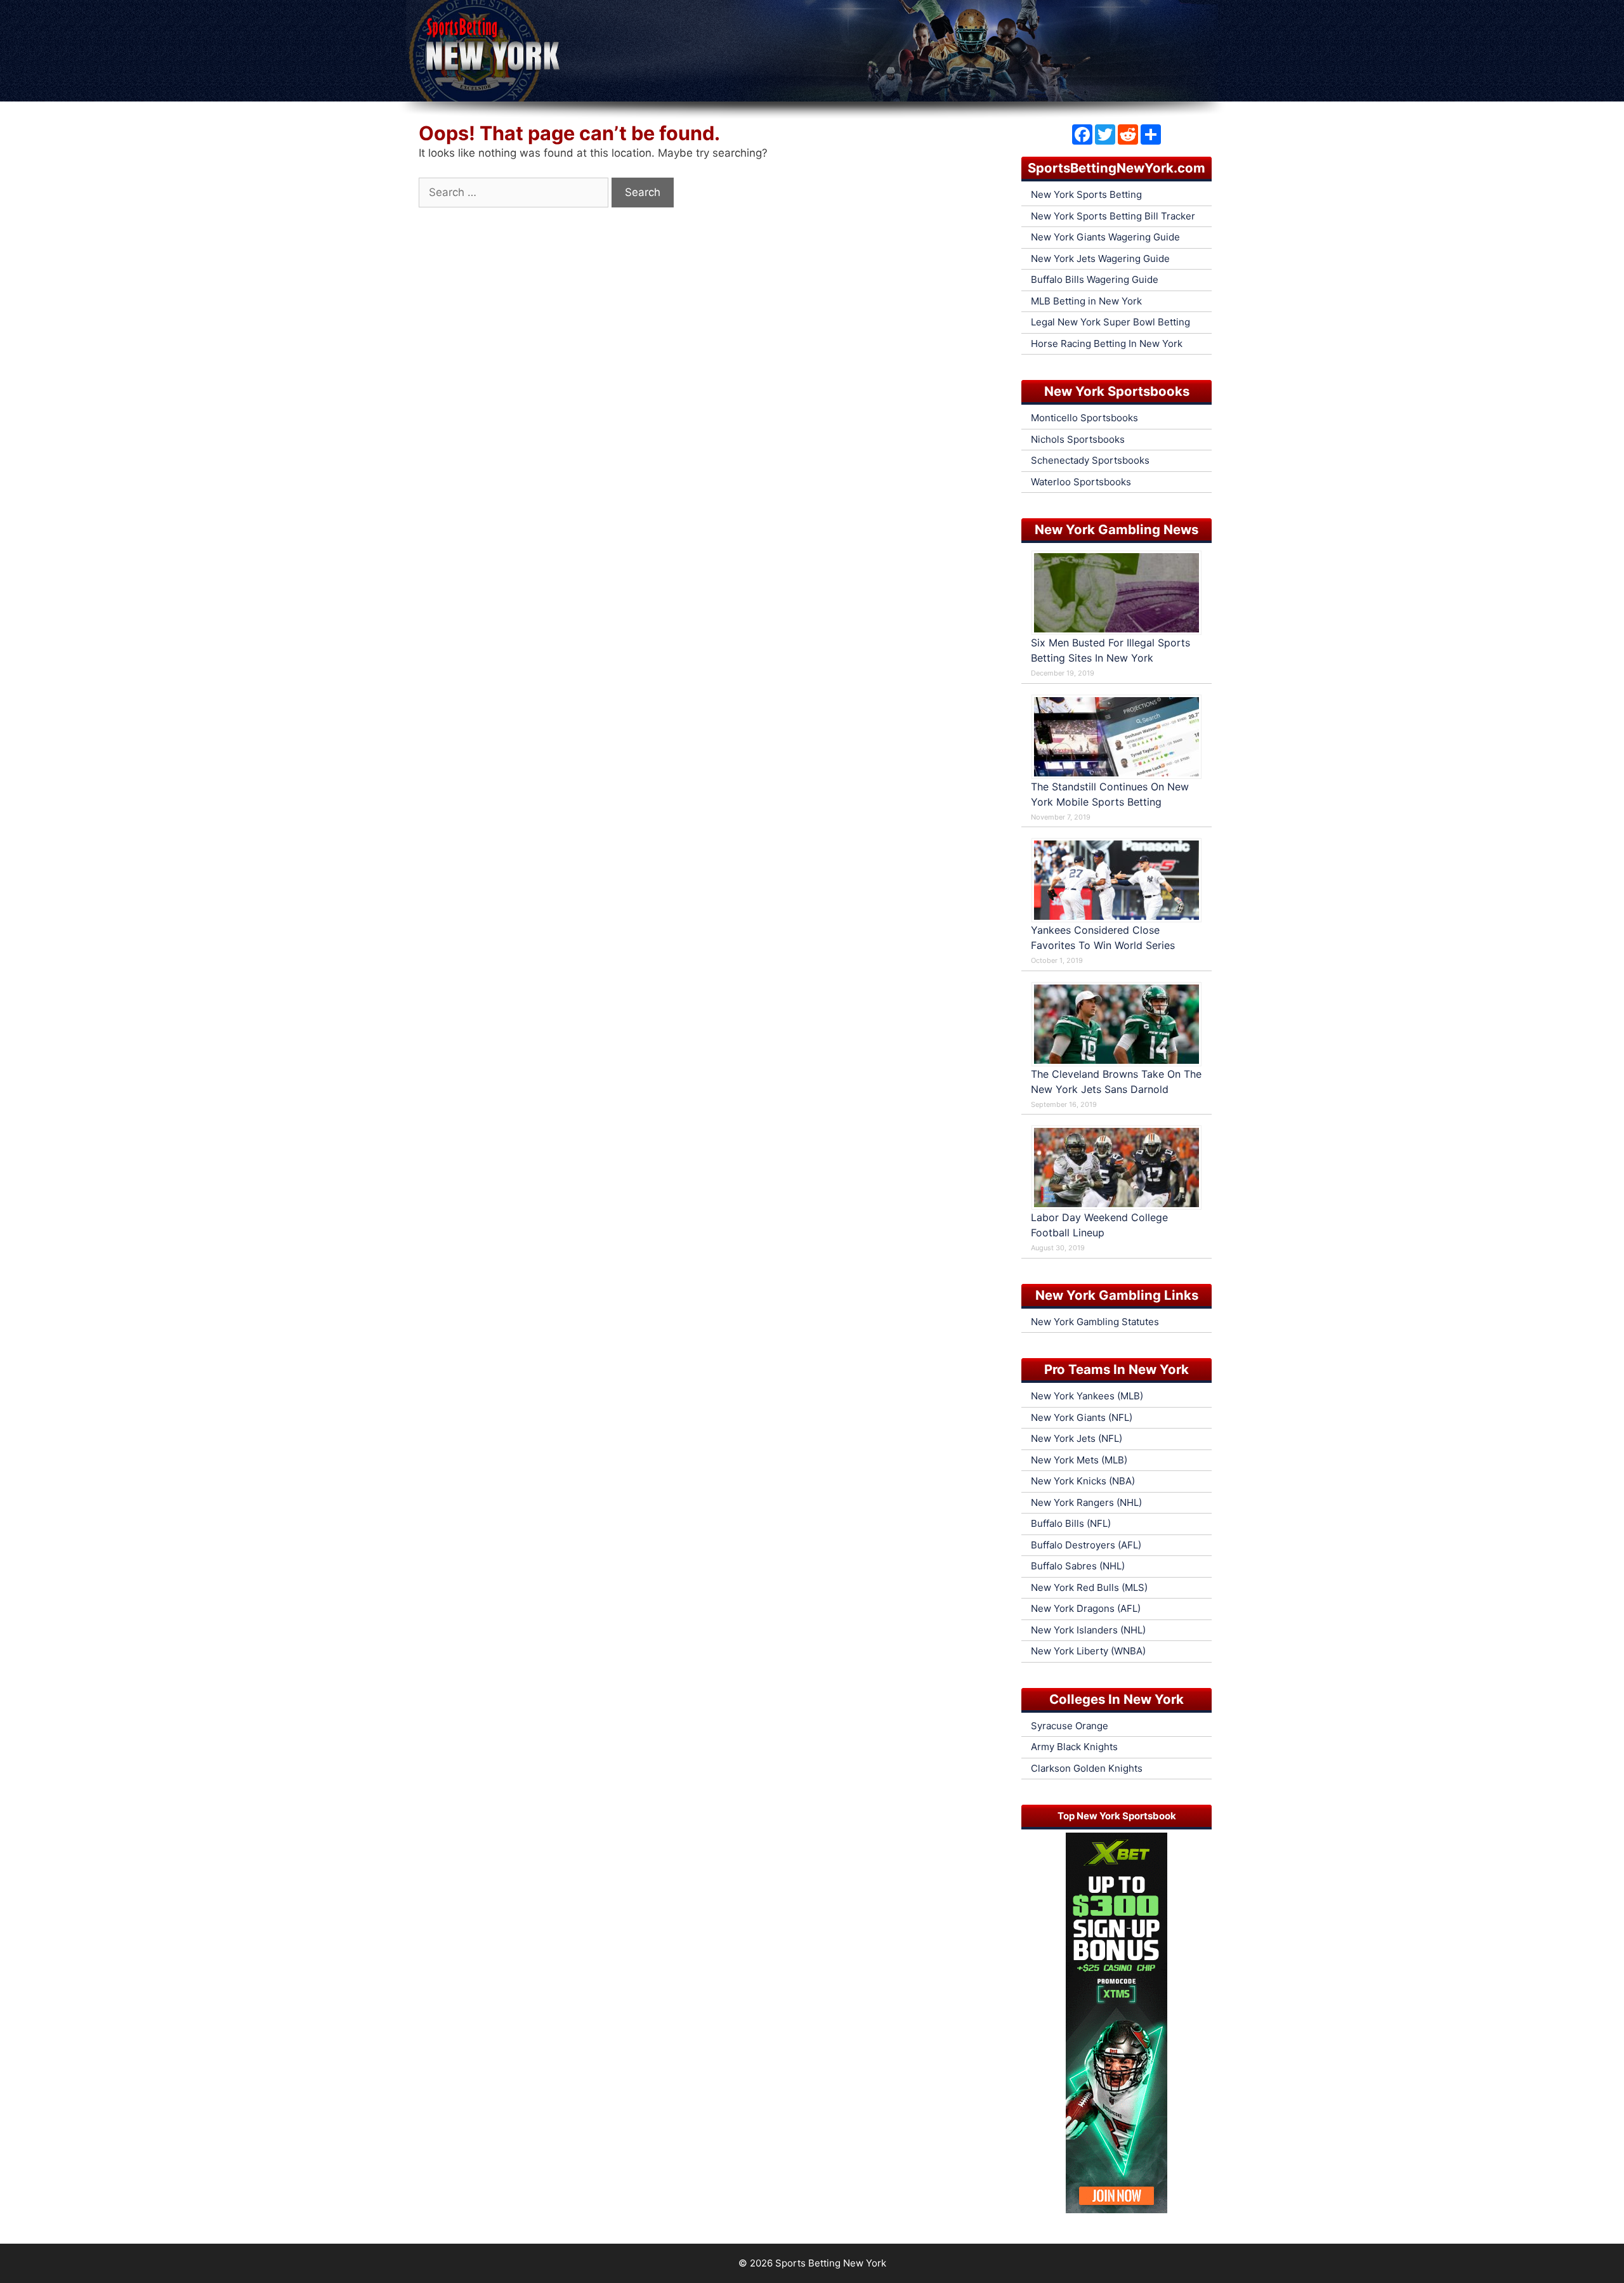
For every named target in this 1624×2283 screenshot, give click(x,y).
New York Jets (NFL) (1077, 1438)
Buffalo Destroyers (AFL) (1086, 1545)
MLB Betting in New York (1086, 301)
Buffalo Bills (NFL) (1071, 1523)
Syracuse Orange (1070, 1726)
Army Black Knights (1074, 1747)
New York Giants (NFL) (1082, 1417)
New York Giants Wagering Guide (1105, 237)
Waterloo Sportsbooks (1081, 482)
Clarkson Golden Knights (1087, 1768)
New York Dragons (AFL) (1086, 1608)
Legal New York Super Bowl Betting (1110, 322)
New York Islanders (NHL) (1088, 1630)
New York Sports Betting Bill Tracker (1113, 216)
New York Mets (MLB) (1079, 1460)
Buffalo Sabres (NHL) (1078, 1566)
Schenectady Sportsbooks (1090, 460)
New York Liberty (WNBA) (1088, 1651)
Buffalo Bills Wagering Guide (1095, 279)
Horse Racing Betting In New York (1107, 343)
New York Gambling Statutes (1095, 1322)
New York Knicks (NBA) (1083, 1481)
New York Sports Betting (1086, 194)
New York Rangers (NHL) (1086, 1502)
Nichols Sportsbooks (1078, 439)
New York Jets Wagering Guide (1100, 258)
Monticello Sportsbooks (1084, 418)
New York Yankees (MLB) (1087, 1396)
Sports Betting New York (831, 2263)
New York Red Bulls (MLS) (1089, 1587)
